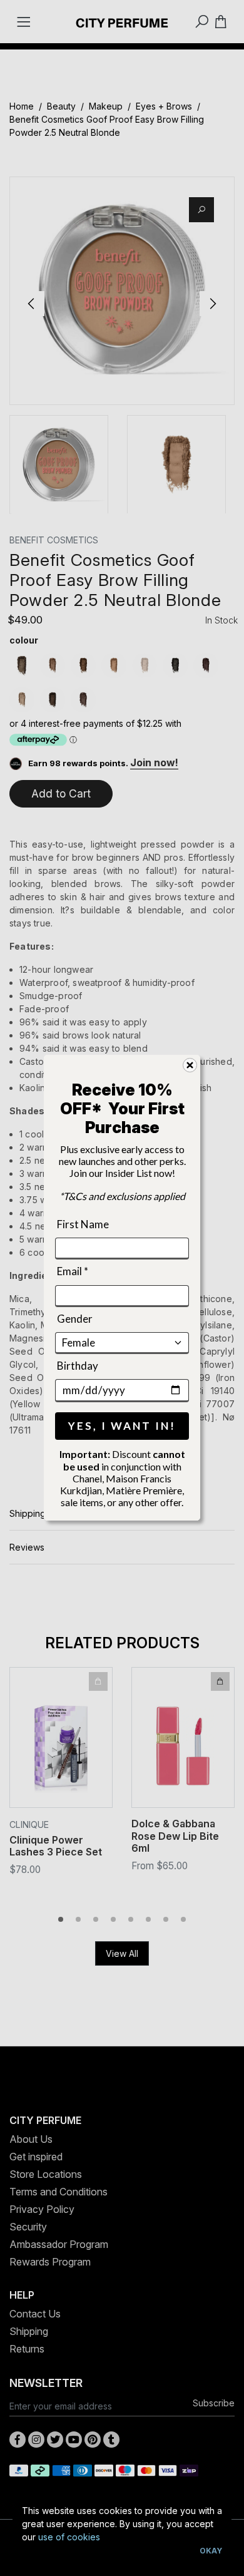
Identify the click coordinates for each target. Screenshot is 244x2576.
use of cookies (69, 2537)
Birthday (78, 1366)
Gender (75, 1319)
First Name (83, 1224)
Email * (73, 1271)
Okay (211, 2551)
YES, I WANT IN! (122, 1426)
